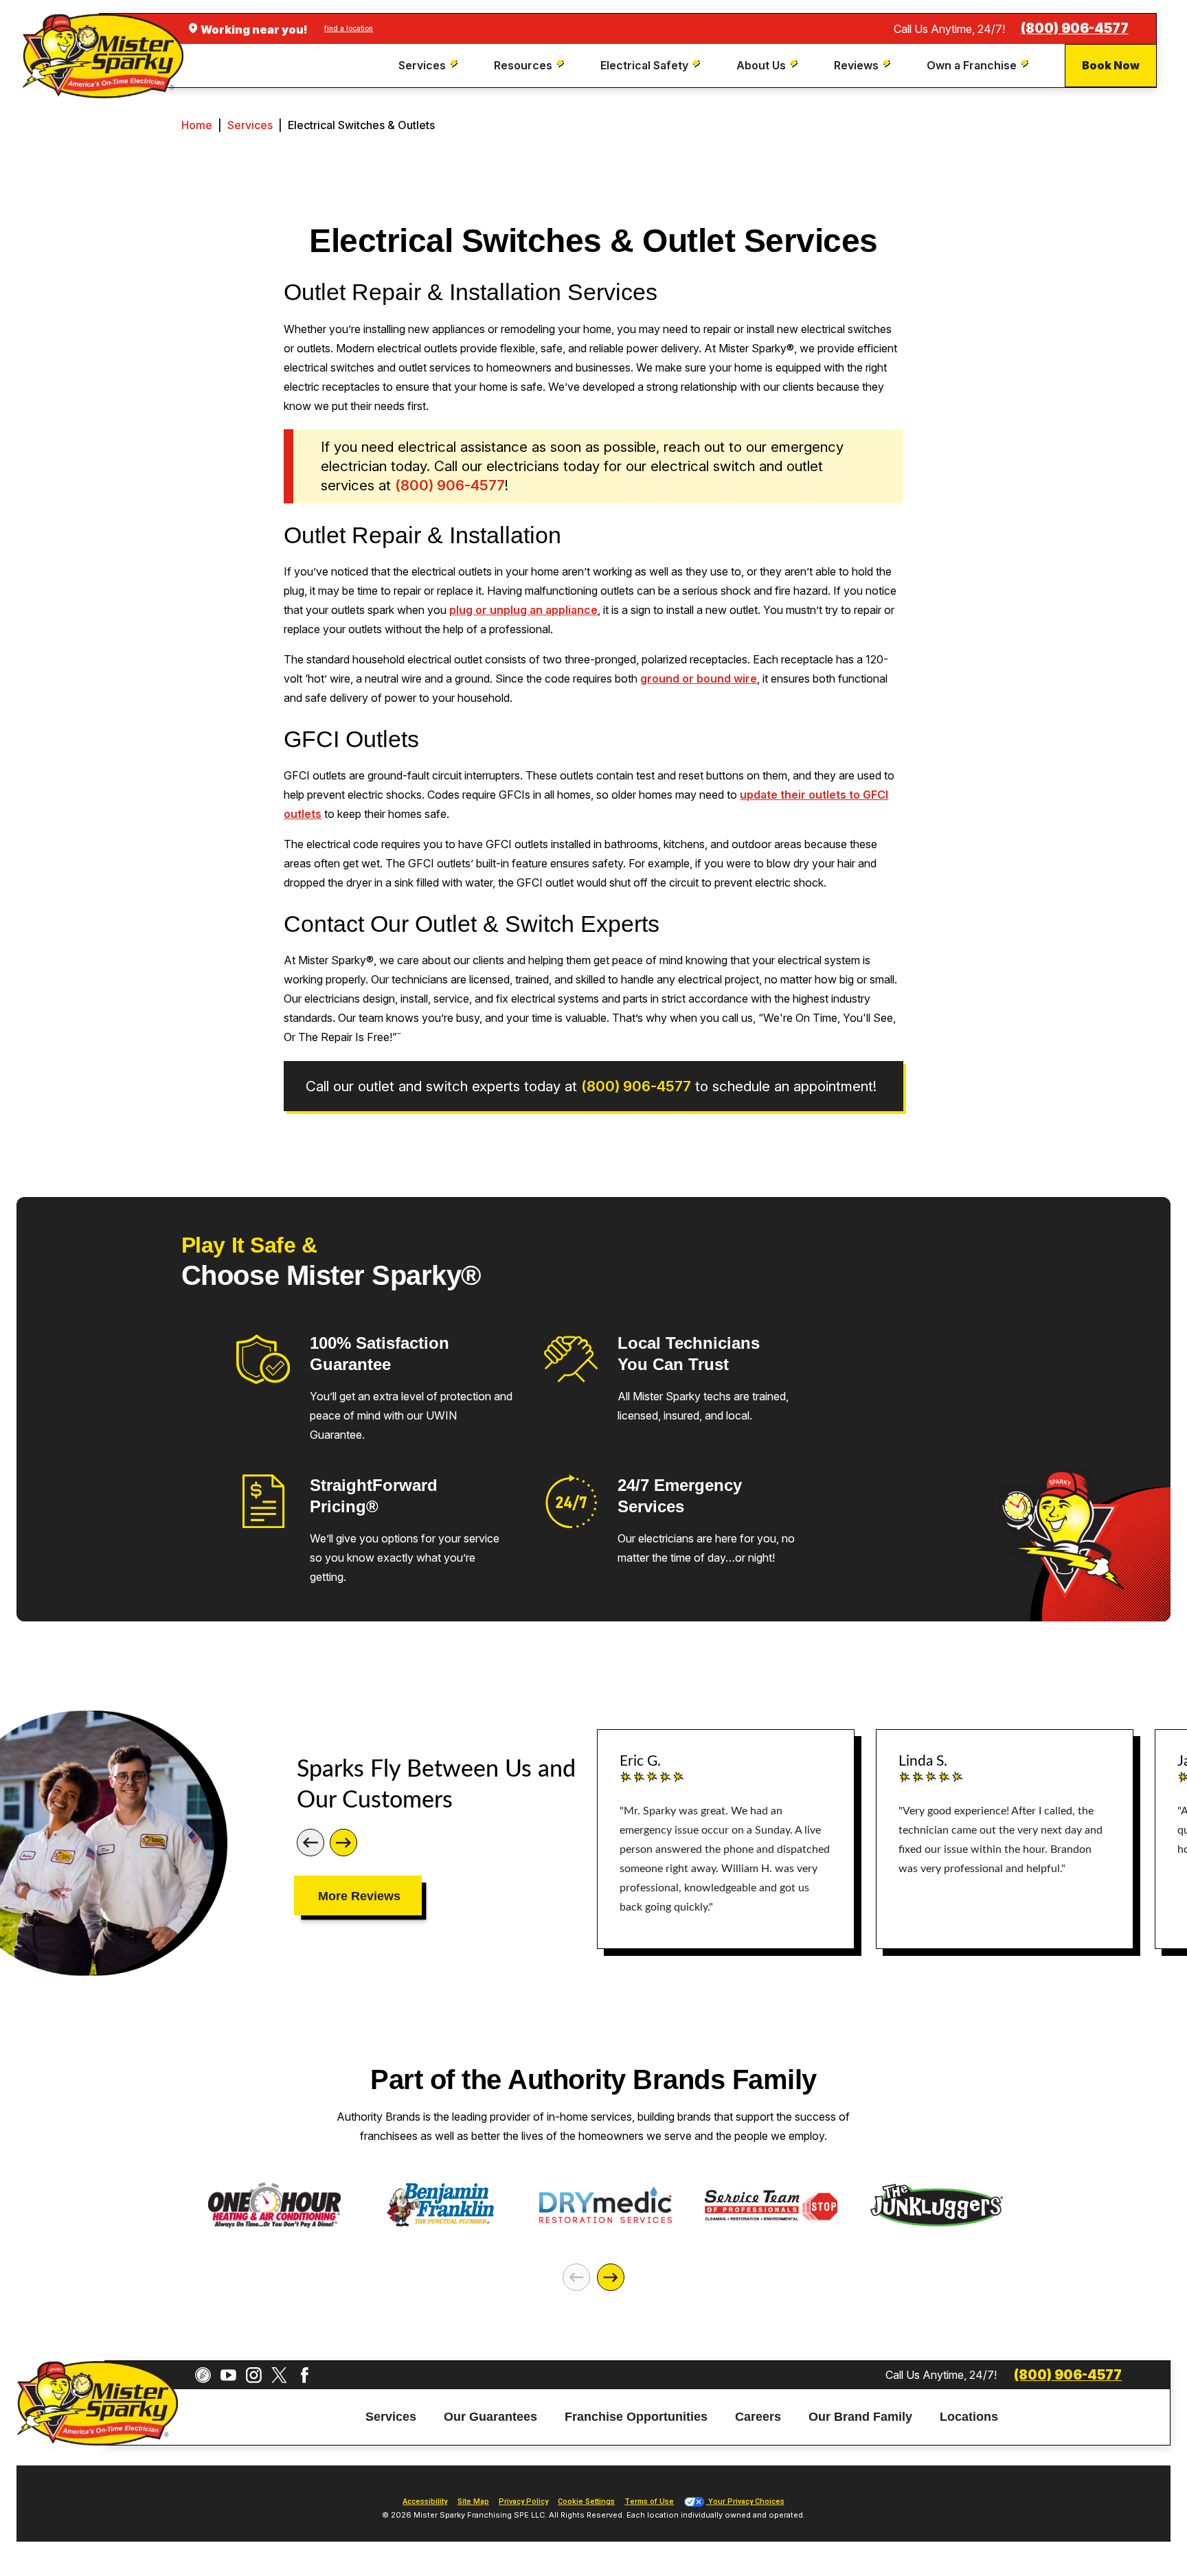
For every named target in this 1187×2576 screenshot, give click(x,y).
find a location (349, 28)
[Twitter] (279, 2375)
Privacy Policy (523, 2501)
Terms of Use (649, 2501)
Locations (969, 2417)
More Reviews (359, 1896)
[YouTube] (228, 2375)
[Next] (343, 1843)
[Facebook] (305, 2375)
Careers (758, 2417)
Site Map (473, 2501)
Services (250, 125)
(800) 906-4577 (1075, 29)
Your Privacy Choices (745, 2501)
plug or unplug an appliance (523, 610)
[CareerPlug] (203, 2375)
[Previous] (310, 1843)
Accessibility (425, 2501)
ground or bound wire (699, 679)
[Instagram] (254, 2375)
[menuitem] (430, 66)
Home (197, 125)
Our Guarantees (490, 2417)
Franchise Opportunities (636, 2417)
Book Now (1111, 65)
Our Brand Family (860, 2417)
